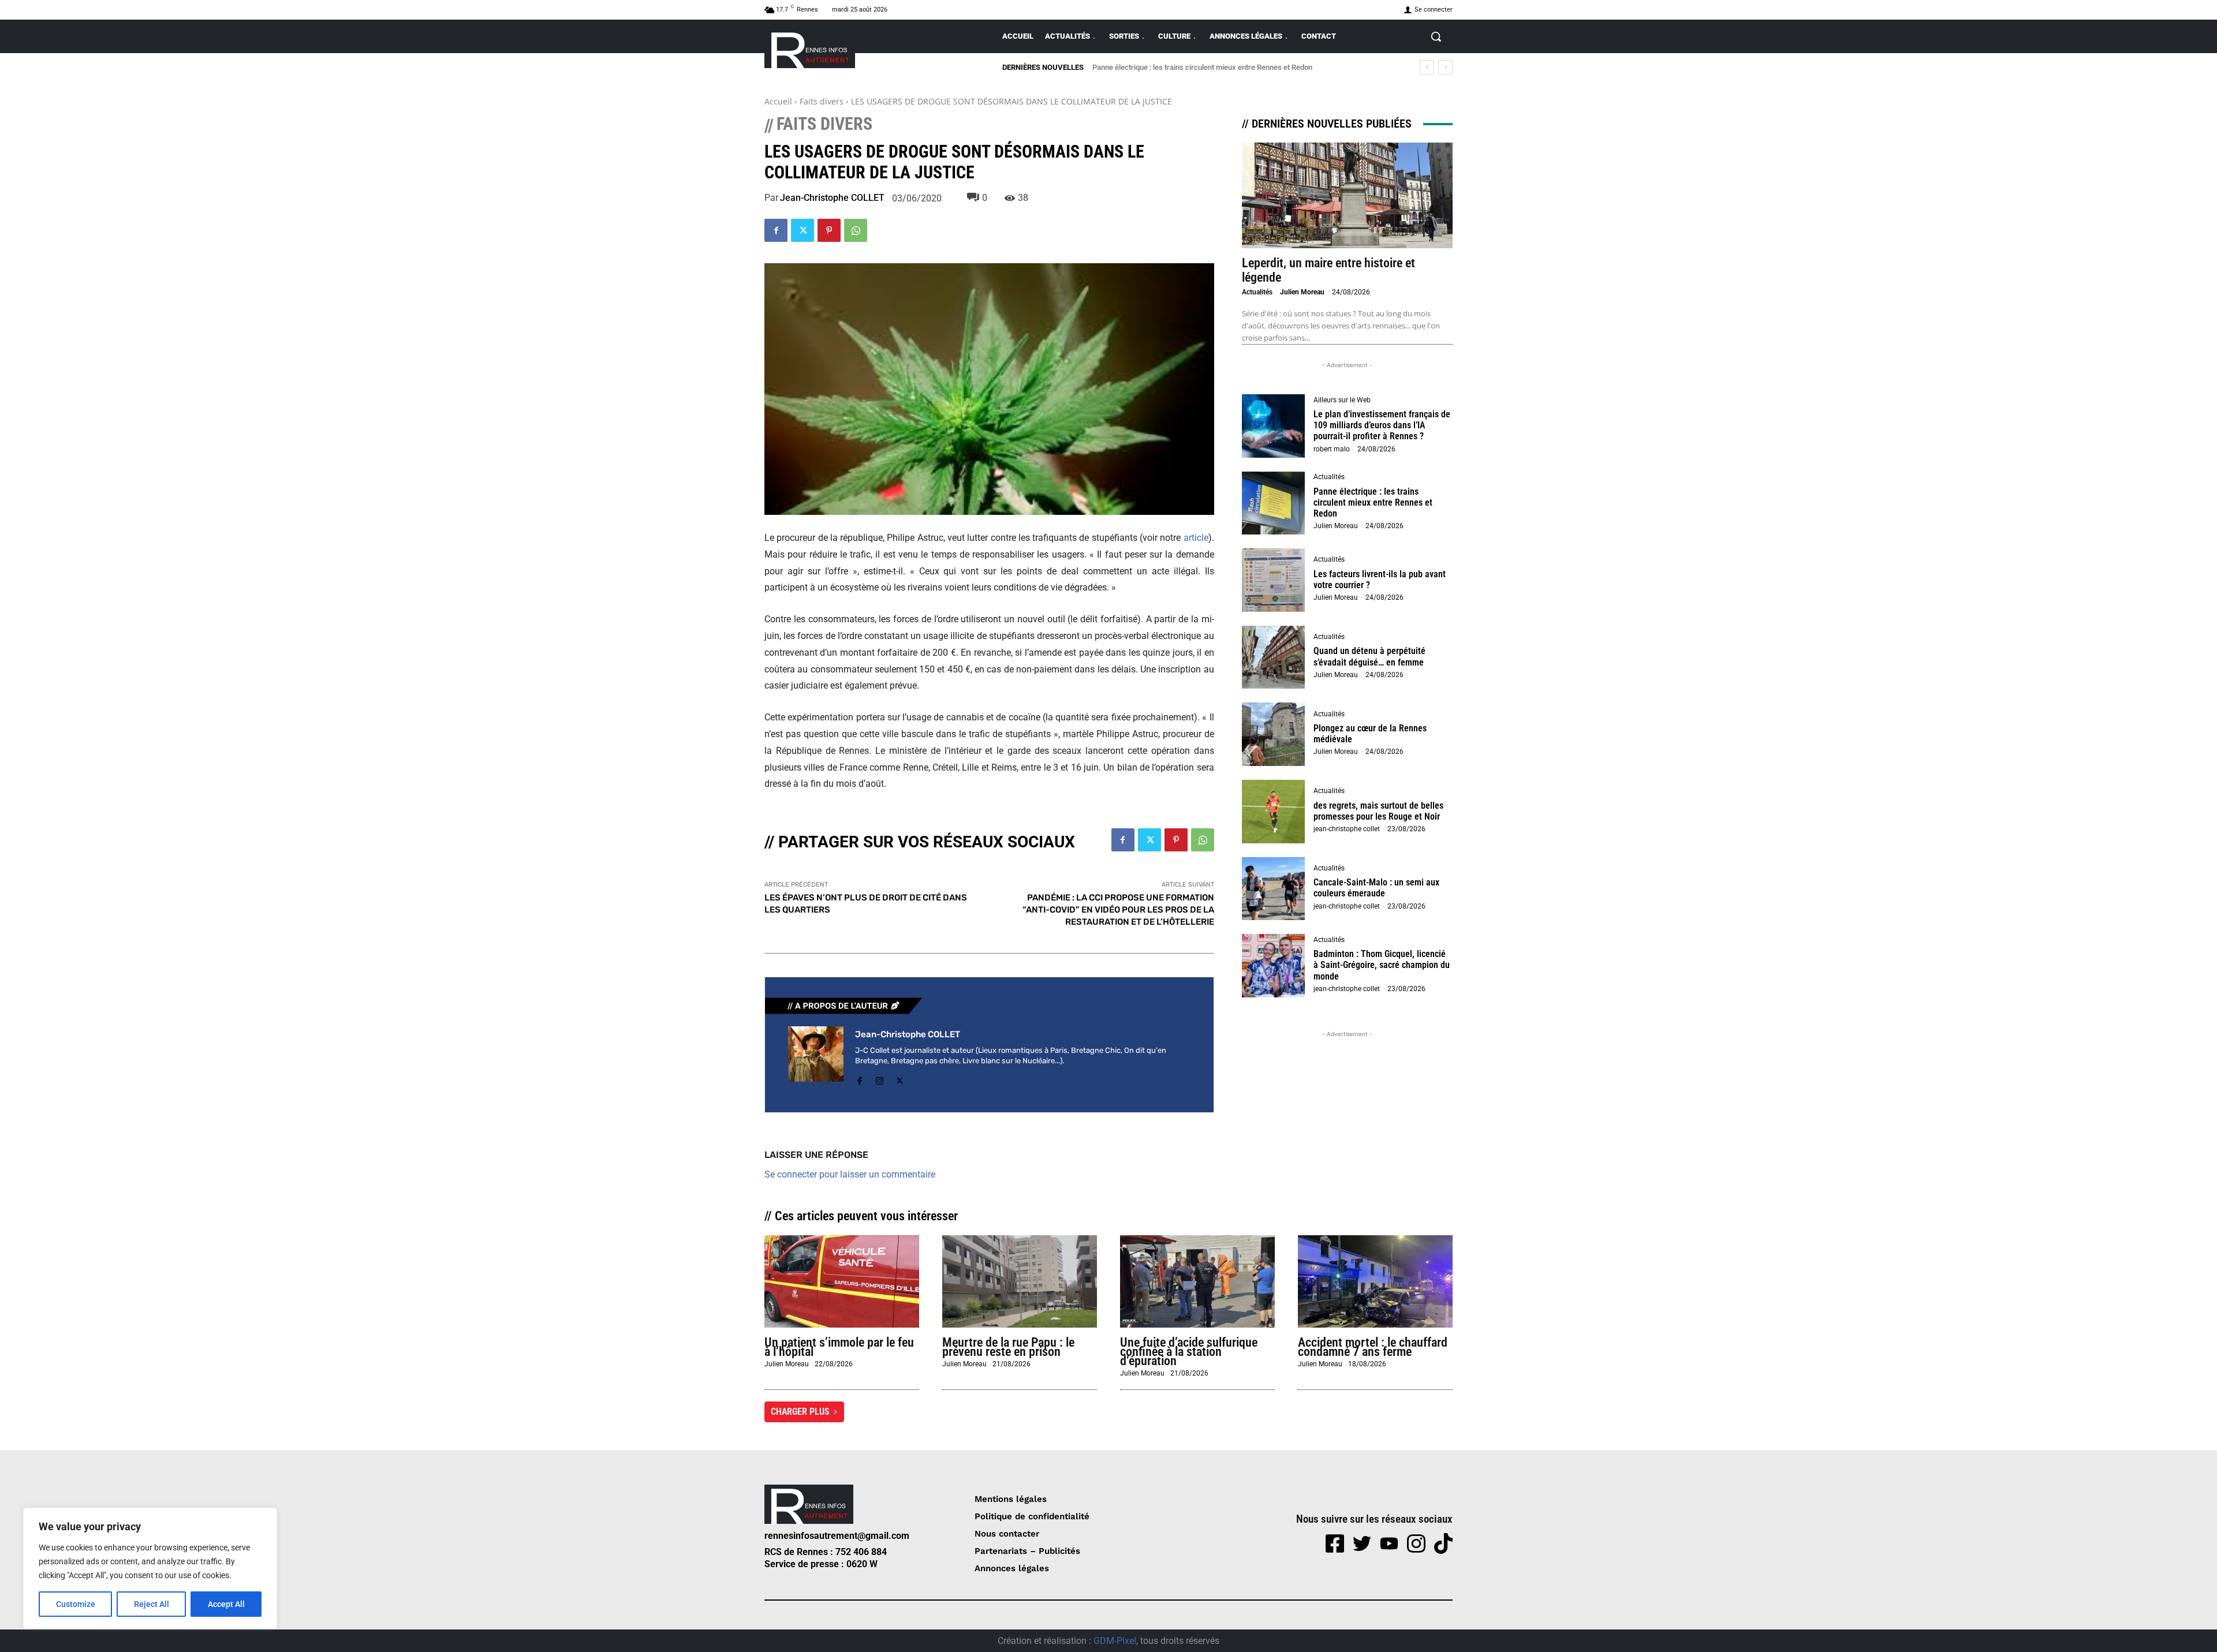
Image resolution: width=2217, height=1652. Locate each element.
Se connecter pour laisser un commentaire (850, 1174)
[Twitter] (803, 230)
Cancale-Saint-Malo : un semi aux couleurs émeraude (1376, 888)
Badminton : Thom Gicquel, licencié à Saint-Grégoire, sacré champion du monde (1382, 965)
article (1196, 538)
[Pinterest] (829, 230)
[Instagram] (880, 1079)
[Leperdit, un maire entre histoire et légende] (1347, 195)
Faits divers (822, 101)
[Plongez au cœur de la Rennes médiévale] (1274, 734)
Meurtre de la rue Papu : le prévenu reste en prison (1008, 1347)
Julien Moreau (1302, 292)
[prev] (1427, 67)
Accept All (226, 1604)
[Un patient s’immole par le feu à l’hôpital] (842, 1282)
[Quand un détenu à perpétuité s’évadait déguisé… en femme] (1274, 657)
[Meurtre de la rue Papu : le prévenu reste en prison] (1020, 1282)
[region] (150, 1568)
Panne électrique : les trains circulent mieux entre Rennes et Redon (1373, 502)
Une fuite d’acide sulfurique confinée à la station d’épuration (1189, 1352)
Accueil (778, 101)
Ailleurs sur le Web (1342, 400)
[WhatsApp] (856, 230)
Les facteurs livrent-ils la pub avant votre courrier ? (1182, 67)
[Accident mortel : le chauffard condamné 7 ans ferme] (1375, 1282)
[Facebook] (776, 230)
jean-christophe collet (1347, 829)
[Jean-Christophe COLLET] (816, 1057)
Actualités (1257, 292)
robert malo (1332, 449)
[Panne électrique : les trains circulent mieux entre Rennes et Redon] (1274, 503)
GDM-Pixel (1115, 1641)
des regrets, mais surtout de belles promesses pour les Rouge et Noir (1378, 811)
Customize (76, 1604)
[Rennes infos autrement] (810, 48)
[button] (1436, 36)
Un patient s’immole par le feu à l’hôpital (839, 1347)
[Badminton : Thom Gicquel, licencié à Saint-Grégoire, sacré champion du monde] (1274, 966)
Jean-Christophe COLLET (832, 198)
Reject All (152, 1604)
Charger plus (800, 1412)
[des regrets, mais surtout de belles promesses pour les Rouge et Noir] (1274, 812)
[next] (1445, 67)
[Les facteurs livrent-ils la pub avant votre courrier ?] (1274, 580)
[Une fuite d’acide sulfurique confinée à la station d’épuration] (1197, 1282)
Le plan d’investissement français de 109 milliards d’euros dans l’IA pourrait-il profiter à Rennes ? (1382, 425)
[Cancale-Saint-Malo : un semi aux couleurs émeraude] (1274, 889)
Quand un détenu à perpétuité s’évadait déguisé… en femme (1369, 656)
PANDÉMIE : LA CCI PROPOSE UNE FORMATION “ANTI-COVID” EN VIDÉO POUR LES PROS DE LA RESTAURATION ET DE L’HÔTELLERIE (1118, 910)
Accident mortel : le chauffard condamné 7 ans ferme (1373, 1347)
